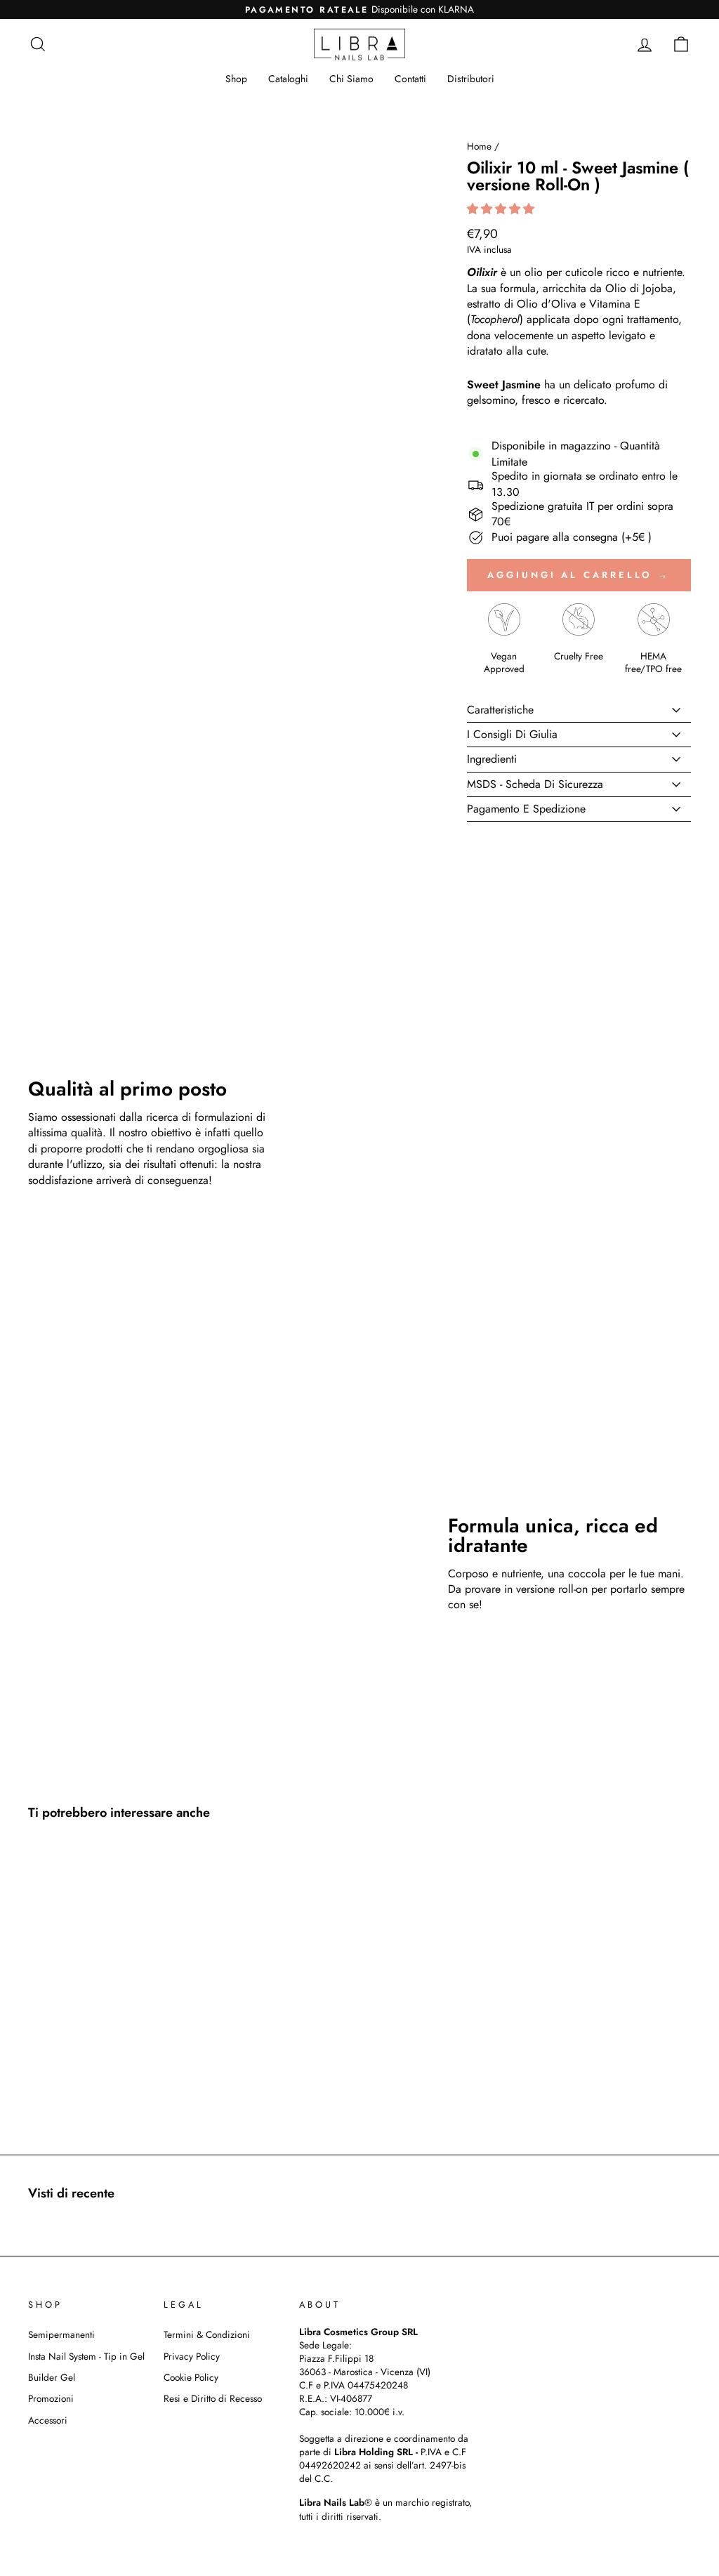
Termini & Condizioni (207, 2334)
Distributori (471, 79)
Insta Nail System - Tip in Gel (86, 2356)
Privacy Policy (192, 2356)
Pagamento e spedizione (526, 809)
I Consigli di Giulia (512, 734)
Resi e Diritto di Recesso (213, 2398)
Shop (236, 79)
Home (479, 146)
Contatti (410, 79)
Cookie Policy (191, 2377)
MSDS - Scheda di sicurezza (535, 784)
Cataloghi (288, 79)
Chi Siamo (351, 79)
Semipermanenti (61, 2334)
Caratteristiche (500, 710)
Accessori (48, 2420)
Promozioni (51, 2398)
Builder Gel (52, 2377)
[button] (502, 209)
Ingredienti (492, 759)
